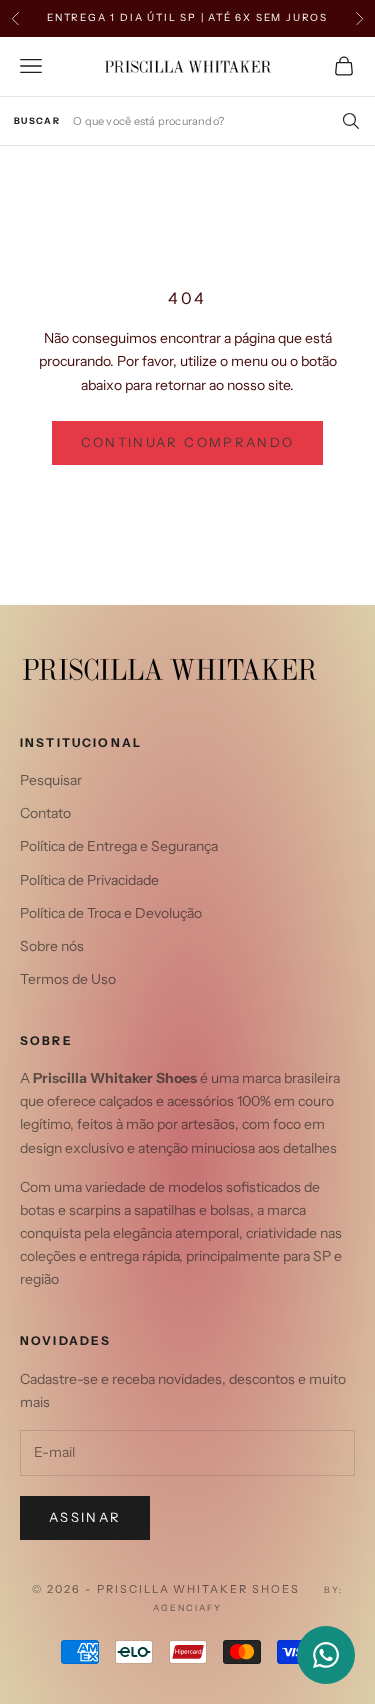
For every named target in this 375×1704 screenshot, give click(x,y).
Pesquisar (51, 780)
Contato (45, 813)
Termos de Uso (68, 979)
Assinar (85, 1517)
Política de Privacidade (89, 880)
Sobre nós (52, 946)
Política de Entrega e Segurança (119, 846)
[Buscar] (347, 121)
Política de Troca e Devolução (111, 913)
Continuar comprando (187, 442)
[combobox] (217, 120)
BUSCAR (37, 120)
